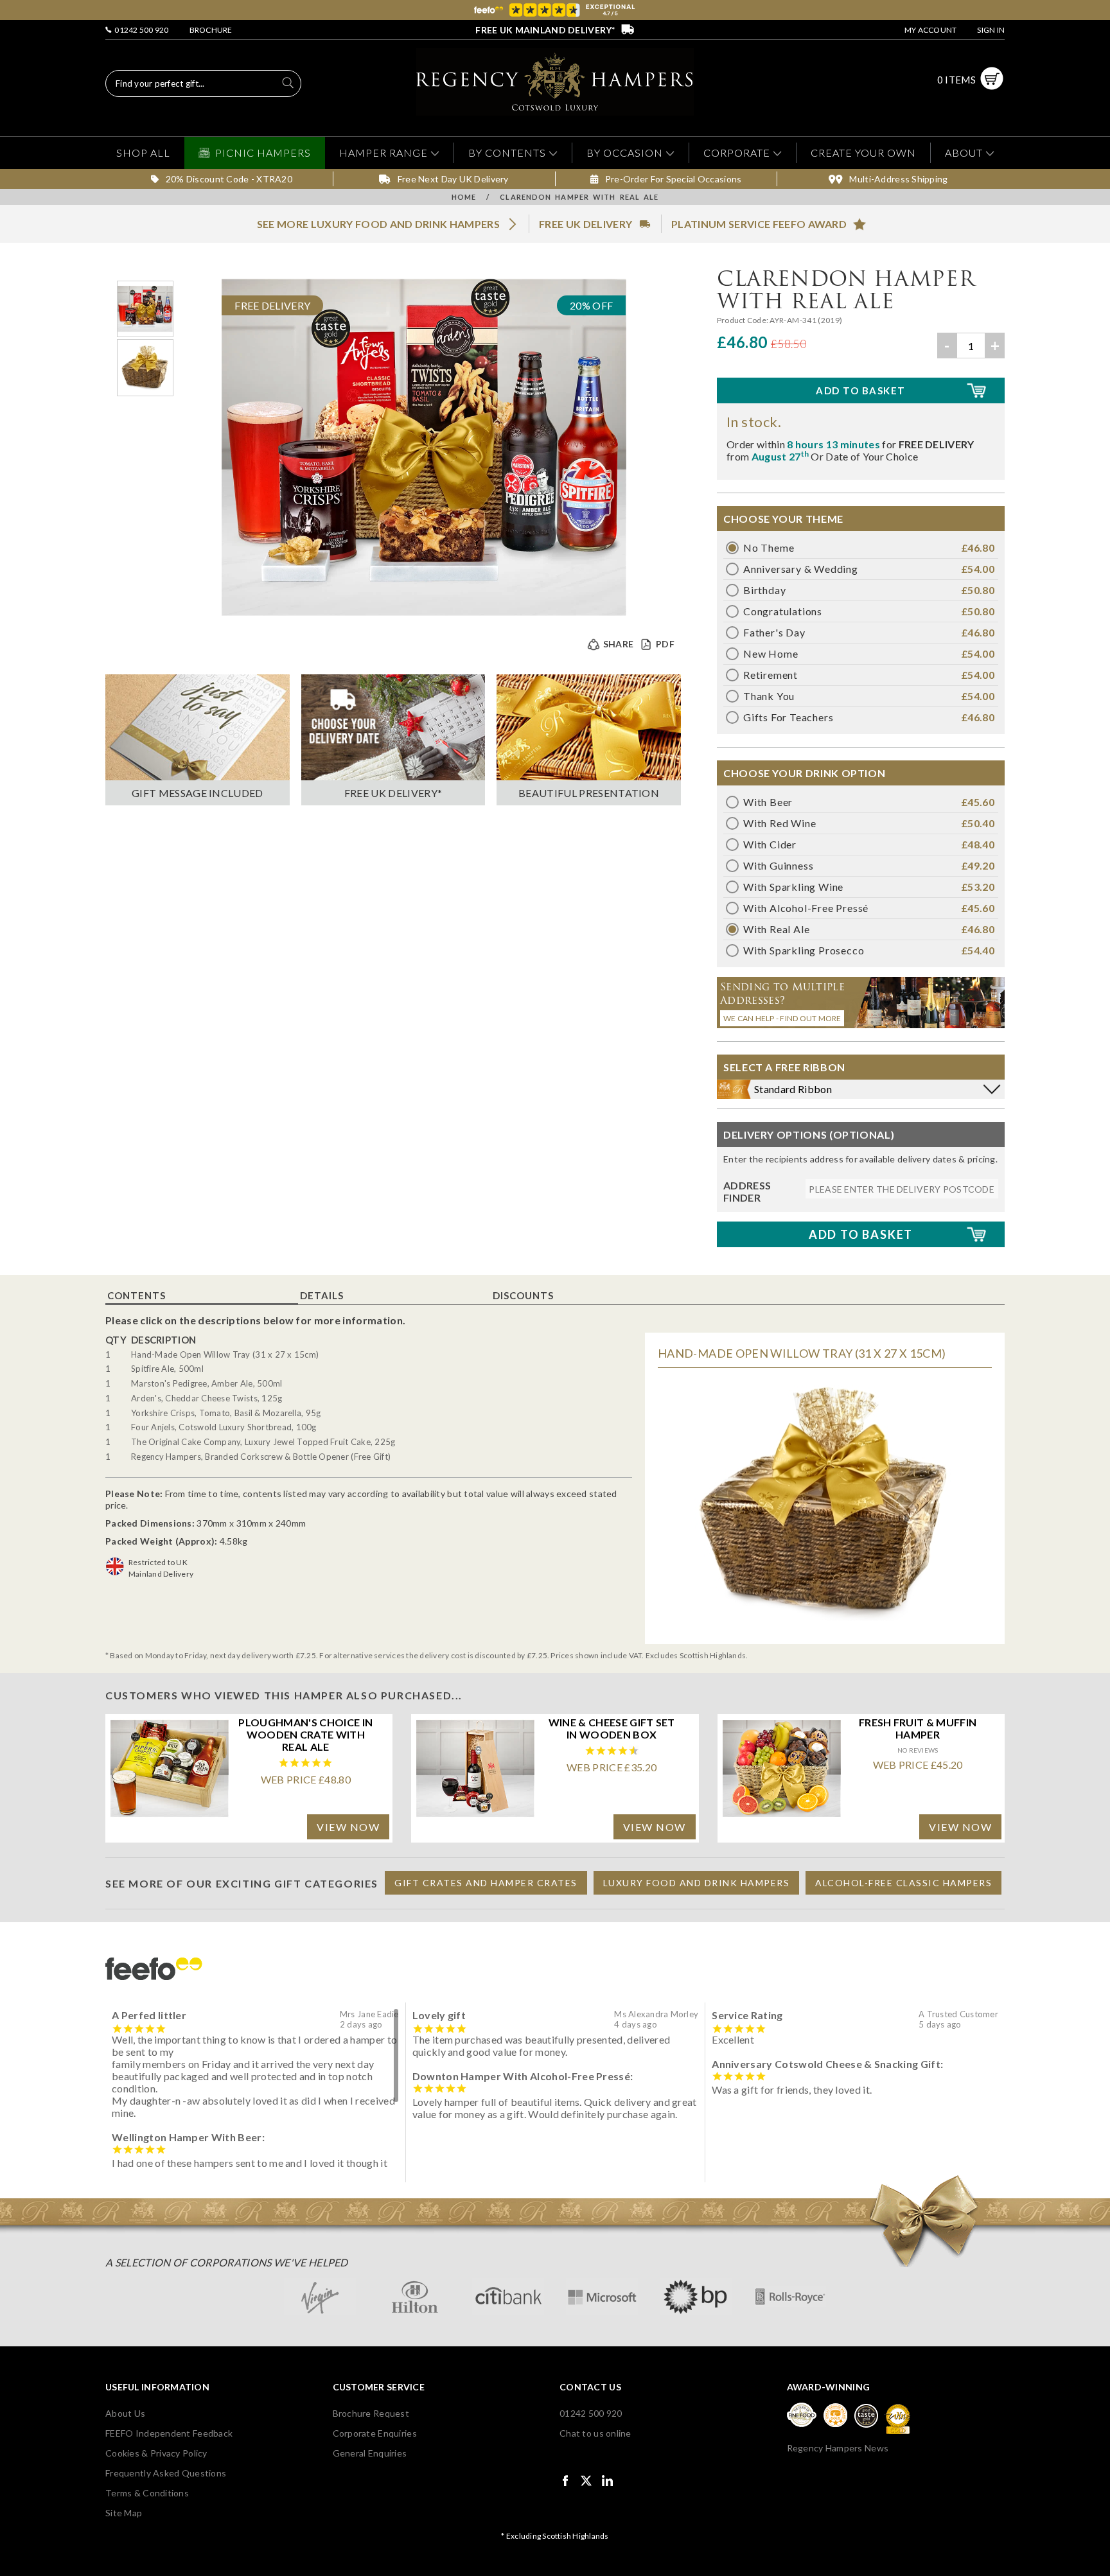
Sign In (991, 30)
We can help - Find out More (782, 1018)
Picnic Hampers (263, 153)
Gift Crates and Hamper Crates (486, 1883)
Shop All (143, 153)
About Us (125, 2413)
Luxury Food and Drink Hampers (697, 1883)
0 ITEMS (956, 80)
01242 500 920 (140, 30)
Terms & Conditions (147, 2493)
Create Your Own (863, 153)
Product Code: (743, 320)
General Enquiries (370, 2453)
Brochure (211, 30)
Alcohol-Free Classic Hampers (903, 1883)
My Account (930, 30)
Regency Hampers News (838, 2448)
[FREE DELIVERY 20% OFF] (424, 612)
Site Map (124, 2513)
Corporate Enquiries (375, 2433)
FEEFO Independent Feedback (169, 2433)
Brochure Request (371, 2413)
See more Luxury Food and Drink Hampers (378, 224)
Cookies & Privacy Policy (156, 2453)
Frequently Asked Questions (166, 2473)
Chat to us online (595, 2433)
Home (464, 197)
